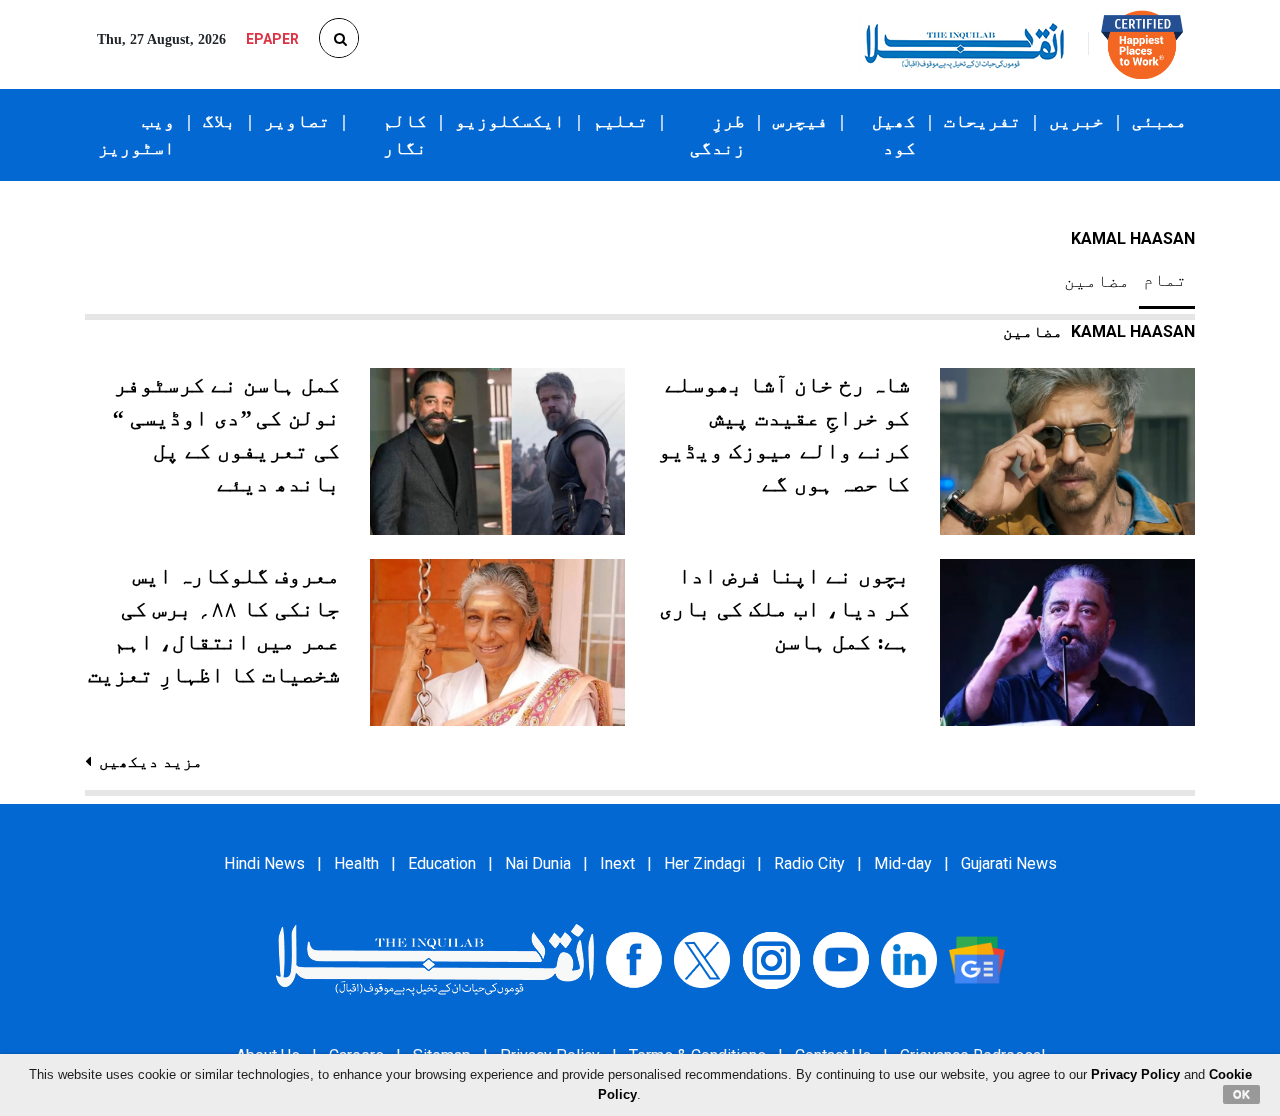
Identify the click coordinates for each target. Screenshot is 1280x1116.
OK (1241, 1094)
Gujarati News (1009, 863)
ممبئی (1159, 121)
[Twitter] (702, 959)
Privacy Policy (1135, 1074)
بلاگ (219, 121)
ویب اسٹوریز (136, 134)
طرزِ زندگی (717, 134)
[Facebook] (634, 959)
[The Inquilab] (435, 959)
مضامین (1097, 281)
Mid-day (903, 863)
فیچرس (800, 121)
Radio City (809, 863)
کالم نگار (405, 134)
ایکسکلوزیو (510, 121)
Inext (617, 863)
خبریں (1076, 121)
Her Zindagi (704, 863)
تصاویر (297, 121)
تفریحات (982, 121)
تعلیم (620, 121)
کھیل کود (894, 134)
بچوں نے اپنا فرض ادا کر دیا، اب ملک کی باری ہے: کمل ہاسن (784, 608)
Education (442, 863)
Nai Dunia (538, 863)
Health (356, 863)
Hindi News (264, 863)
